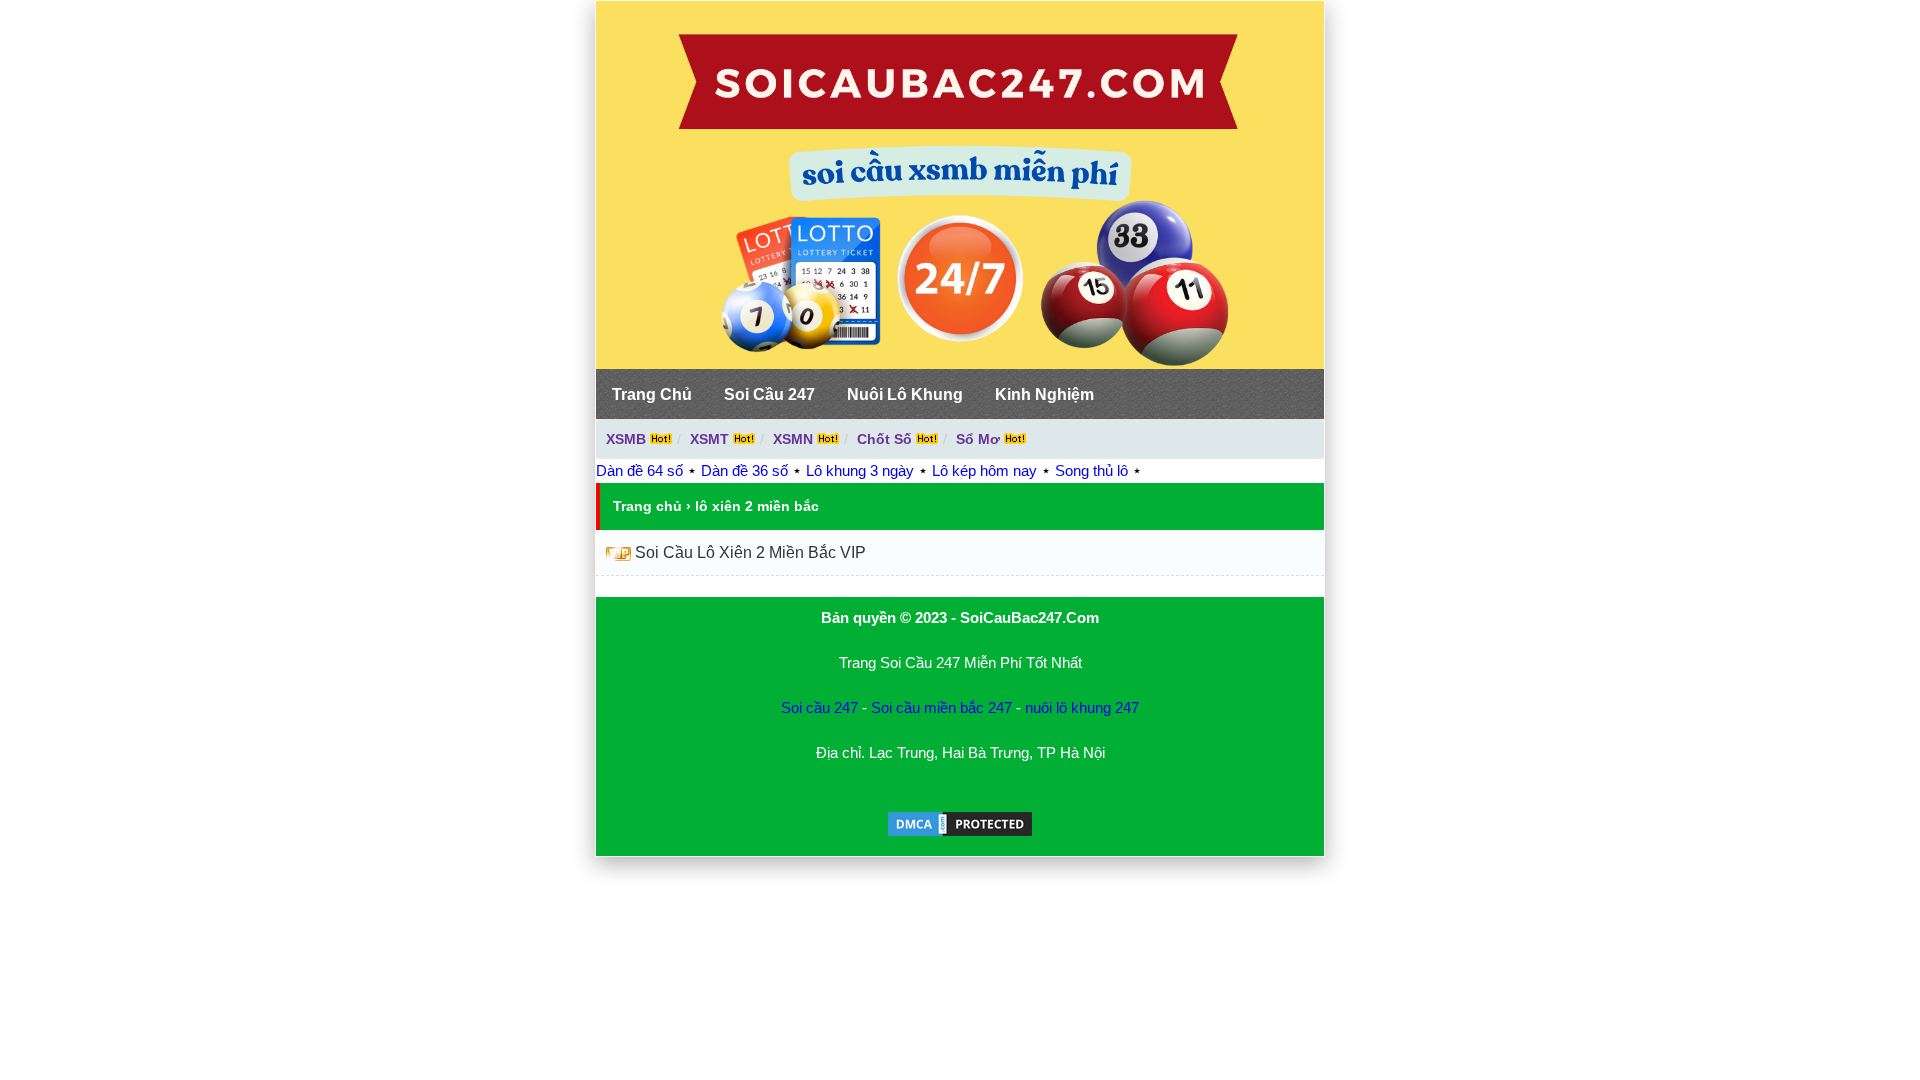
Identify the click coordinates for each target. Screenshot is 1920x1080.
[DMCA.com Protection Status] (960, 833)
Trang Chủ (652, 394)
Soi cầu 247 (819, 707)
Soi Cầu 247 (769, 394)
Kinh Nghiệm (1044, 394)
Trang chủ (647, 506)
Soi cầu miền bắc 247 (941, 707)
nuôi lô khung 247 (1082, 707)
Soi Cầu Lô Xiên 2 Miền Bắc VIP (750, 552)
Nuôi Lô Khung (905, 394)
